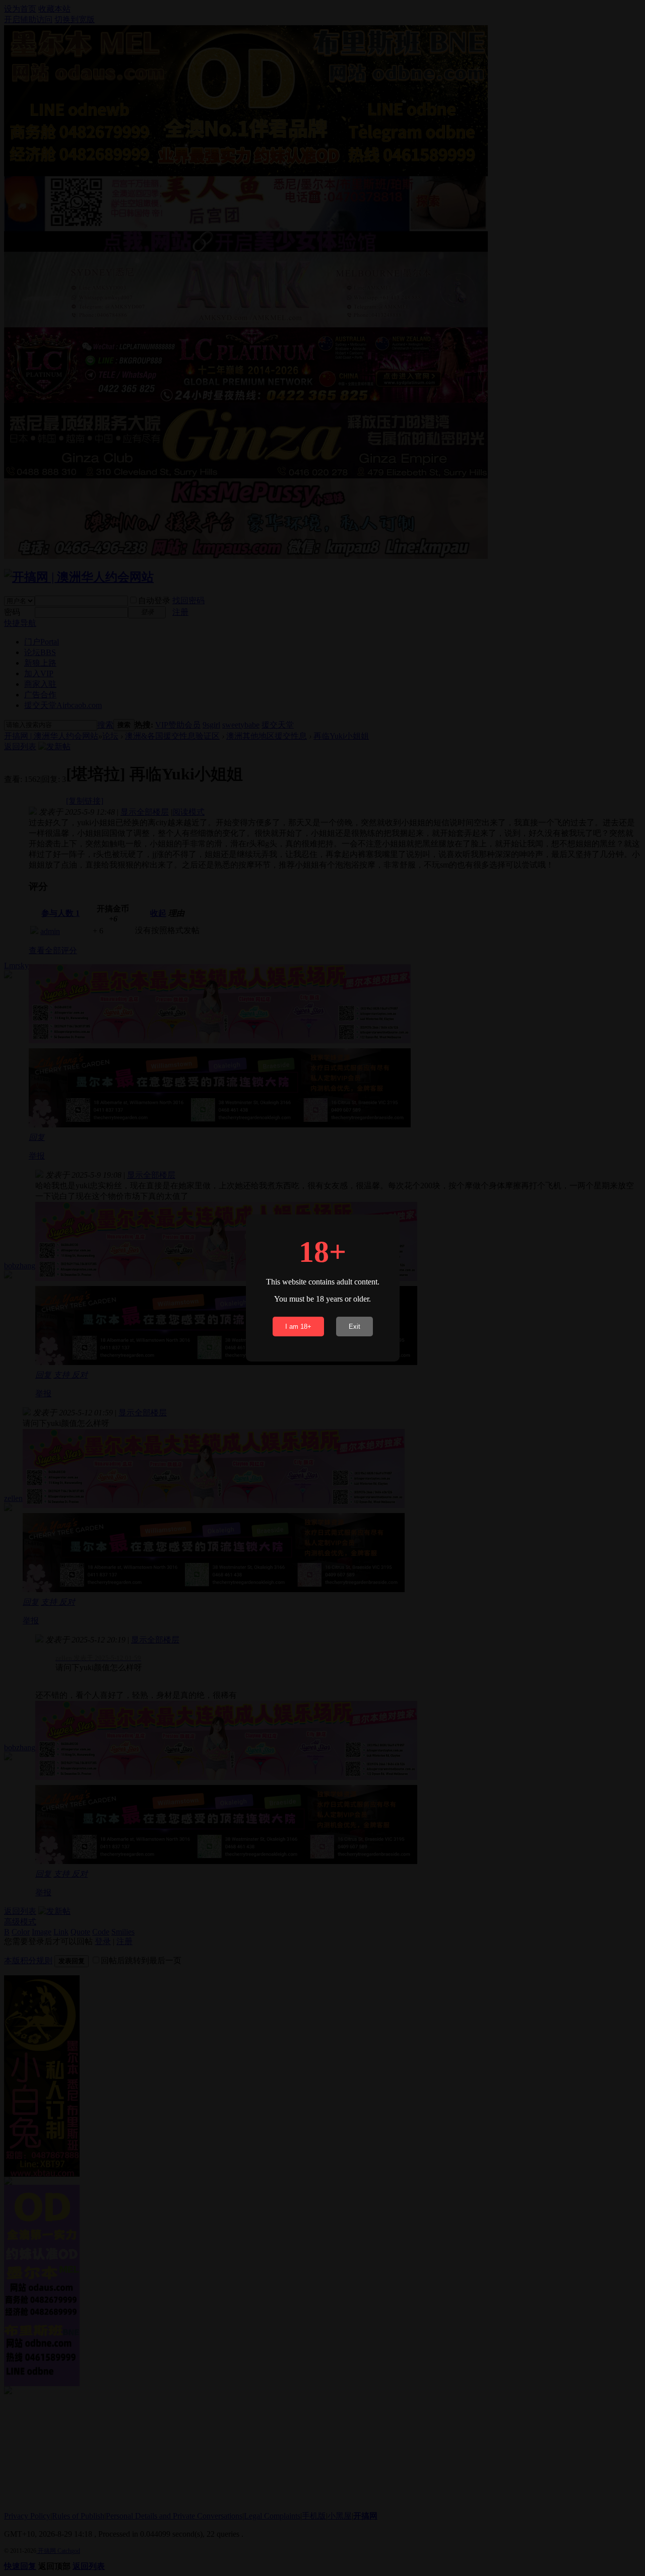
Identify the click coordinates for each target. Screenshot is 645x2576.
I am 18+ (298, 1327)
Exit (354, 1327)
